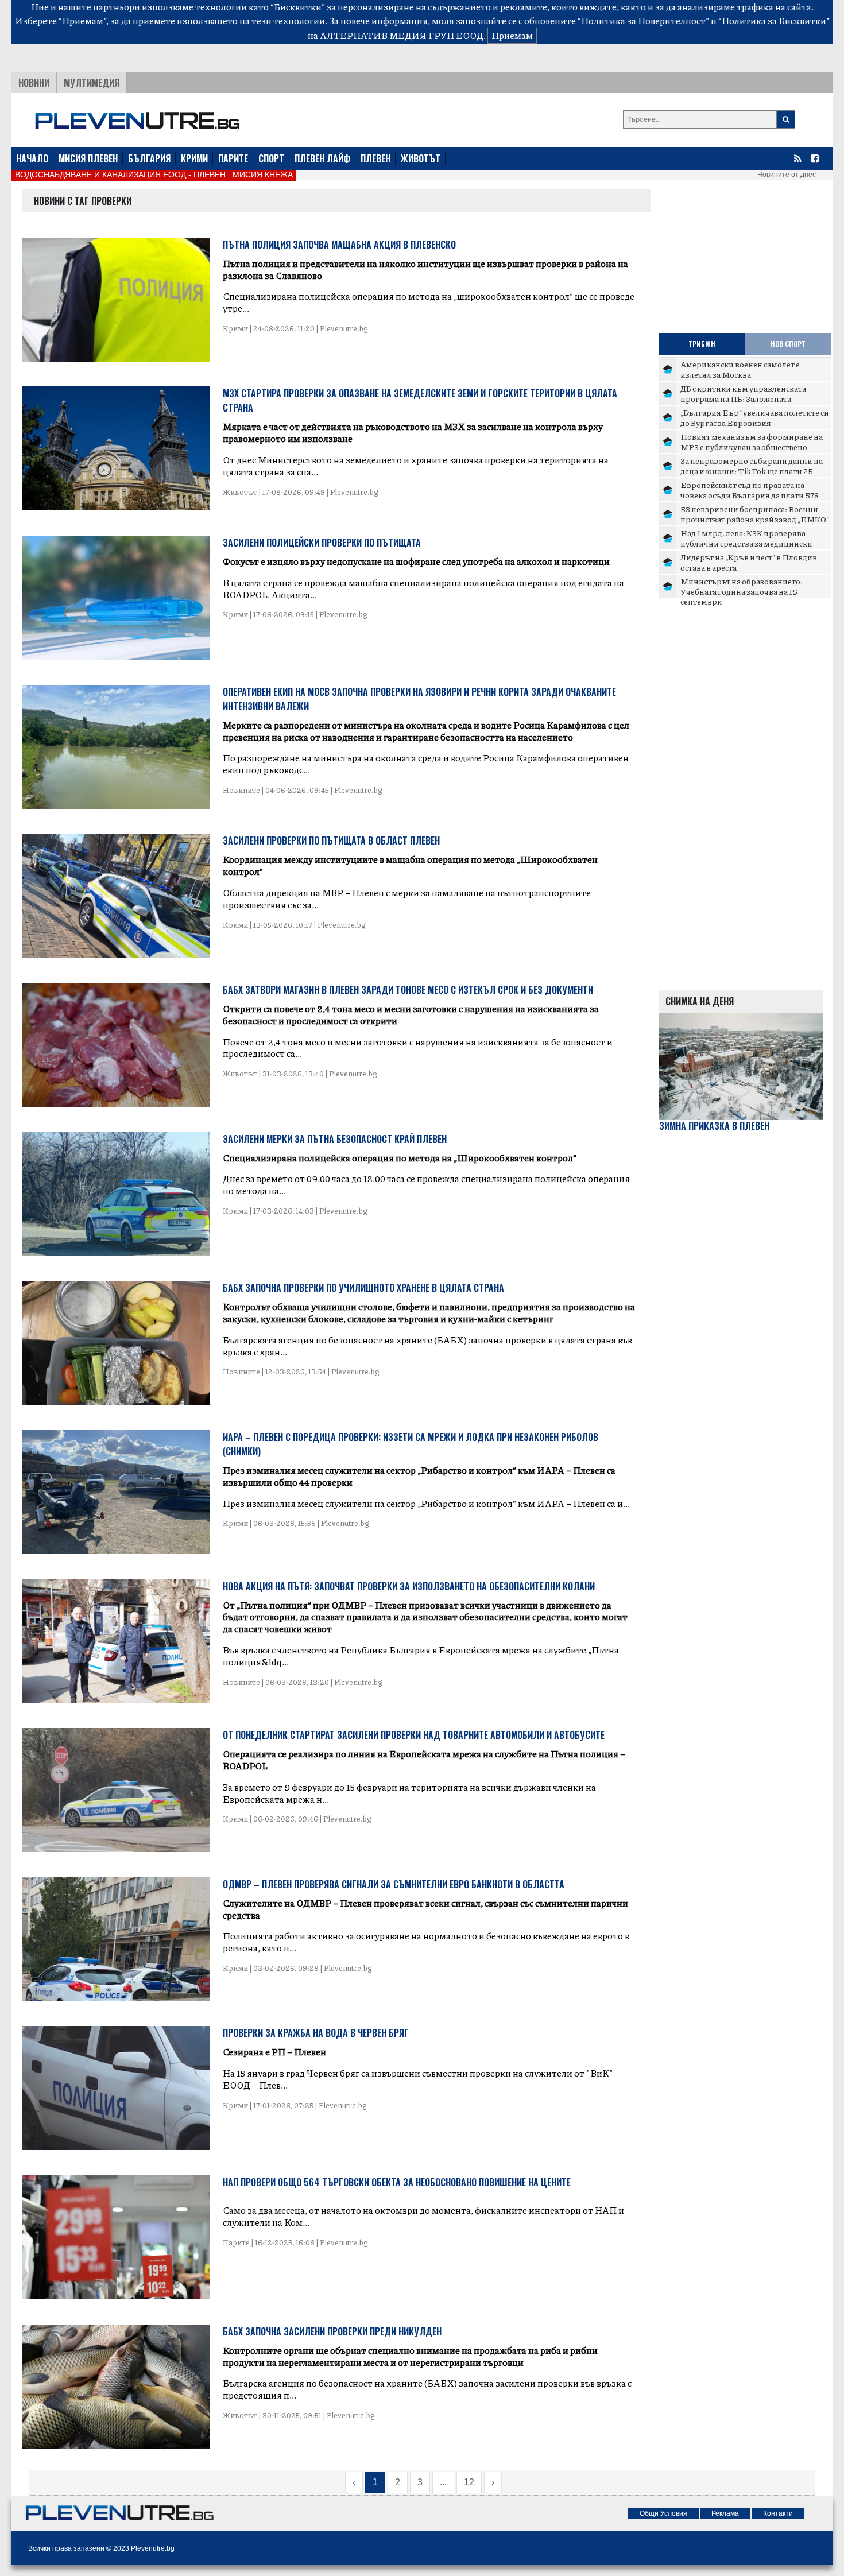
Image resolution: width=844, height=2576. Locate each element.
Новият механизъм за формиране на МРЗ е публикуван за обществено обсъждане (752, 446)
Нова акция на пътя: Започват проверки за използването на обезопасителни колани (409, 1586)
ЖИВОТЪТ (421, 158)
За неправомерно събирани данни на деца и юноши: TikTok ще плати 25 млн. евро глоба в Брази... (752, 470)
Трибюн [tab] (702, 344)
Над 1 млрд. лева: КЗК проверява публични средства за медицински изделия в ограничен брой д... (746, 543)
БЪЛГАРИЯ (149, 158)
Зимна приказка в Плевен (714, 1126)
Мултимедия (92, 83)
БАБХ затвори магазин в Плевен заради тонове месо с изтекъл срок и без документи (408, 990)
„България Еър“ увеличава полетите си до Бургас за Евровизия (755, 417)
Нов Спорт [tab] (788, 344)
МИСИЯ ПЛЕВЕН (88, 158)
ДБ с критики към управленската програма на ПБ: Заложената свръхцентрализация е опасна (743, 398)
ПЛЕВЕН (375, 158)
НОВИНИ (34, 83)
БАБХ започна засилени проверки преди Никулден (332, 2331)
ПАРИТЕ (233, 158)
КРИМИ (194, 158)
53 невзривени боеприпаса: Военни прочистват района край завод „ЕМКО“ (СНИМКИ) (755, 519)
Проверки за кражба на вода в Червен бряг (316, 2033)
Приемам (512, 35)
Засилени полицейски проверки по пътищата (322, 543)
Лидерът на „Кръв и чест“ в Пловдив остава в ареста (749, 562)
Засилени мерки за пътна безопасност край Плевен (335, 1139)
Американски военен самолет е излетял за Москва (740, 369)
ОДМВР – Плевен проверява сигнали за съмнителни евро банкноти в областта (394, 1884)
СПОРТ (271, 158)
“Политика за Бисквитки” (774, 20)
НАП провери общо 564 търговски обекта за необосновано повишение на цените (397, 2182)
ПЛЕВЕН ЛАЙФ (322, 158)
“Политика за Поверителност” (643, 20)
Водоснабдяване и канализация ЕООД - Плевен (120, 175)
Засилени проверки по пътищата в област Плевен (331, 840)
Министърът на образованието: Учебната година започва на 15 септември (742, 591)
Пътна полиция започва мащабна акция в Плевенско (339, 245)
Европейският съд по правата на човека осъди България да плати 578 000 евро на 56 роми (750, 495)
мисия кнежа (263, 175)
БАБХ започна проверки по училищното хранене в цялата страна (363, 1288)
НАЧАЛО (32, 158)
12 (469, 2482)
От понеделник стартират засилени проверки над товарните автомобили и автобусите (414, 1735)
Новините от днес (787, 175)
